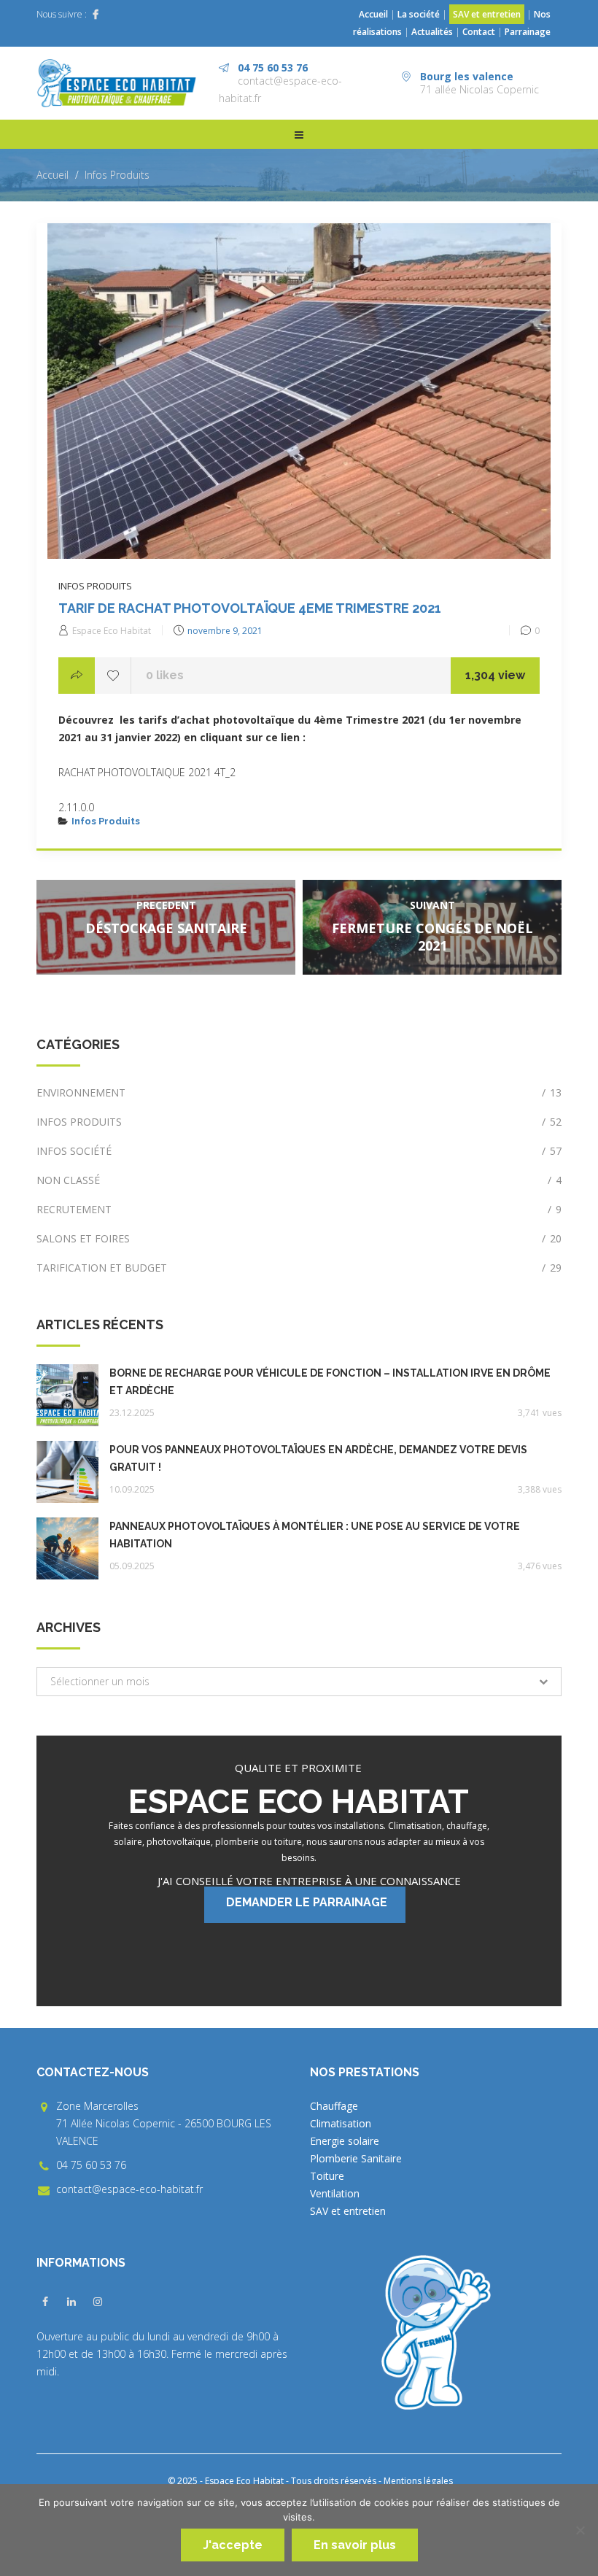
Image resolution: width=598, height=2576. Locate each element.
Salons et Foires (299, 1238)
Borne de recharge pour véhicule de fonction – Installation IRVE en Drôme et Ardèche (330, 1382)
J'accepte (233, 2545)
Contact (479, 32)
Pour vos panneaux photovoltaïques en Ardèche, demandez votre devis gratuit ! (318, 1458)
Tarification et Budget (299, 1268)
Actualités (433, 32)
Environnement (299, 1092)
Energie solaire (345, 2141)
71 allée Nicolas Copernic (479, 89)
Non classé (299, 1180)
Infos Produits (117, 175)
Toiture (327, 2176)
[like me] (113, 676)
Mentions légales (418, 2481)
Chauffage (334, 2106)
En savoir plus (355, 2545)
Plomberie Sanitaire (356, 2158)
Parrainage (528, 32)
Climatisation (341, 2123)
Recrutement (299, 1209)
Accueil (373, 14)
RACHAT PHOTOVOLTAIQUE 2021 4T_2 (147, 772)
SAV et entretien (487, 14)
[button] (299, 1682)
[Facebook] (96, 15)
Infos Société (299, 1151)
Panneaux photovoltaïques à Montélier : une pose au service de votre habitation (315, 1535)
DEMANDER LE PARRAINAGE (307, 1902)
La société (419, 14)
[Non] (580, 2530)
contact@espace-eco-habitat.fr (129, 2189)
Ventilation (335, 2193)
